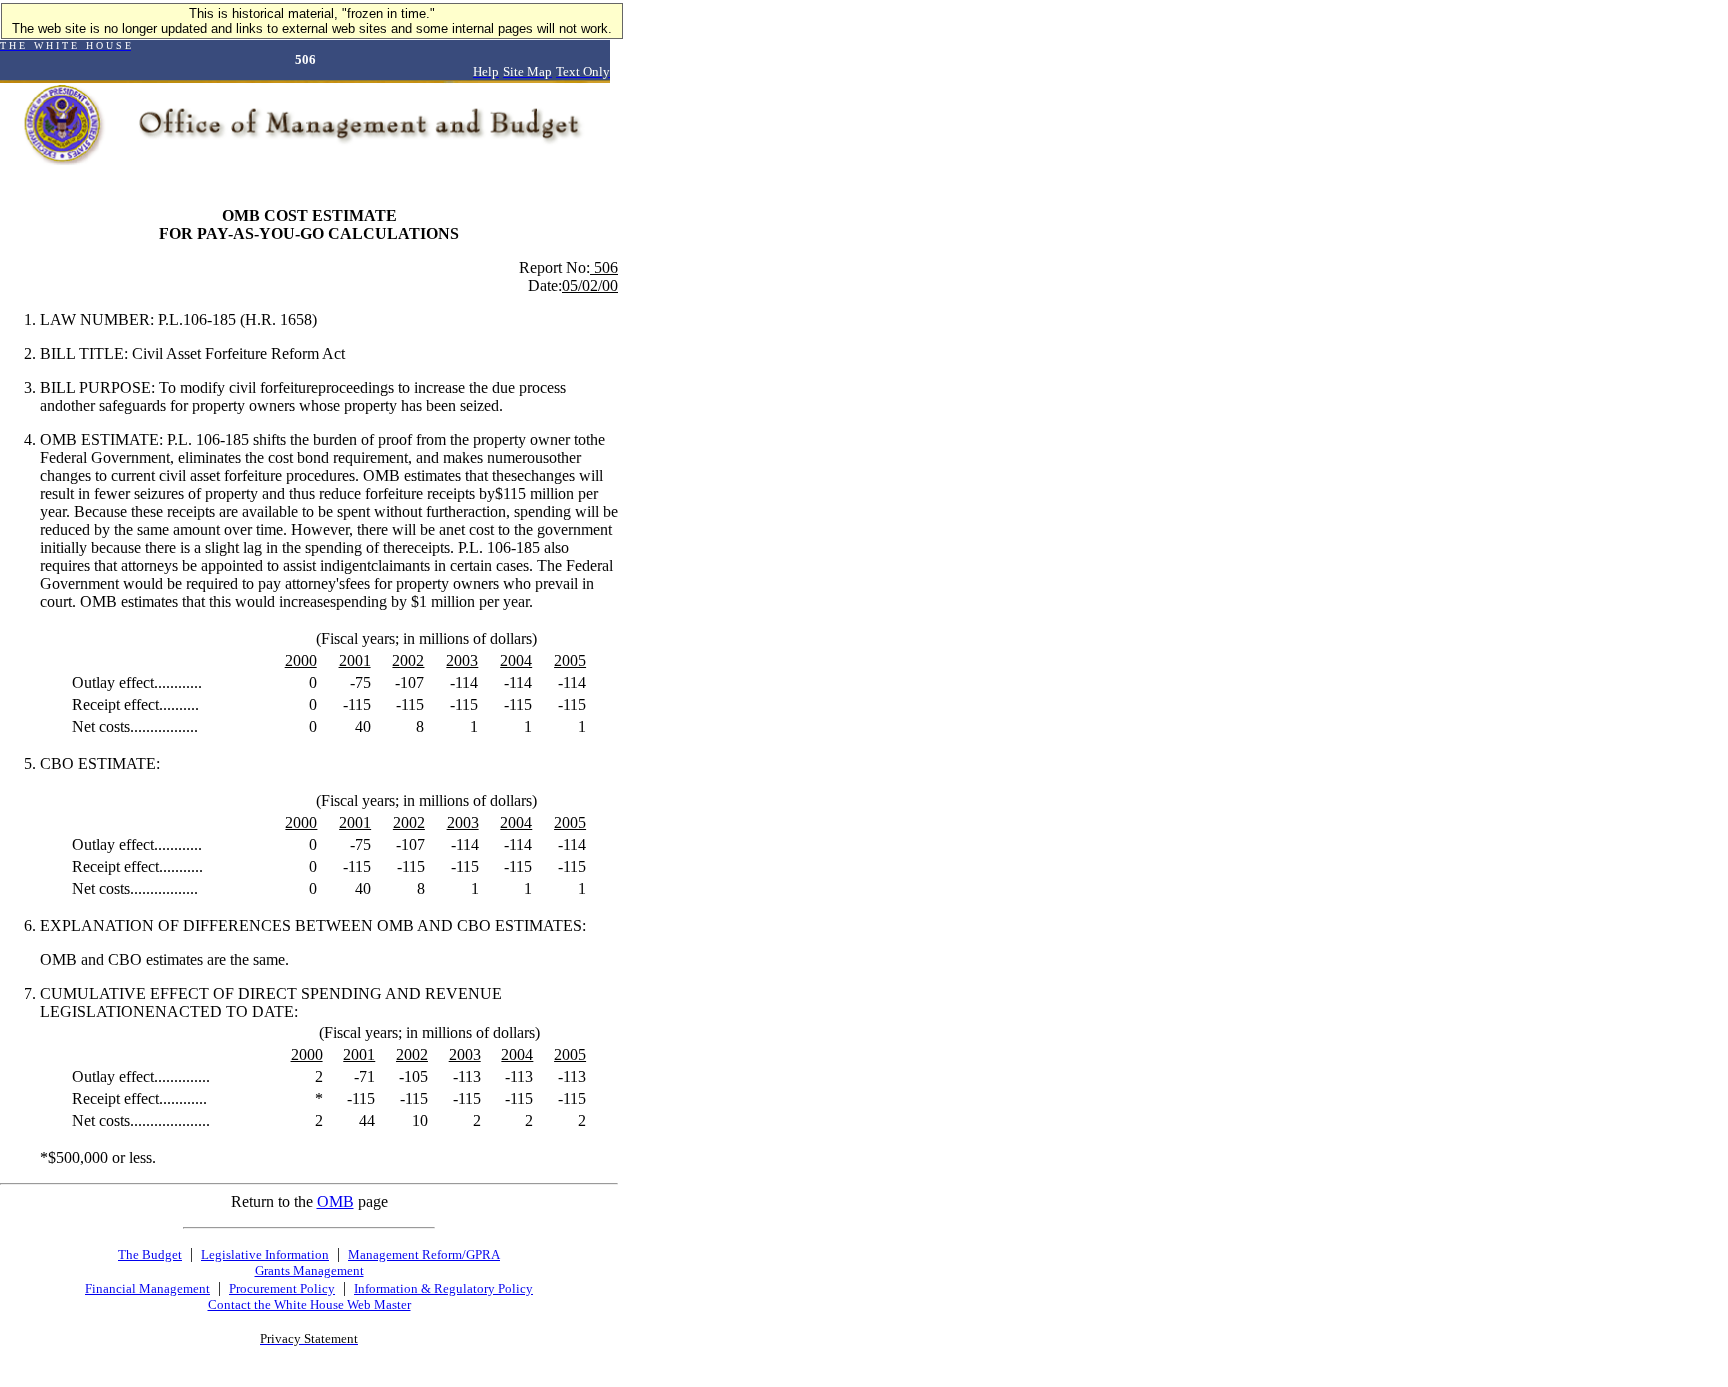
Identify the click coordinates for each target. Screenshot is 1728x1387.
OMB (335, 1201)
